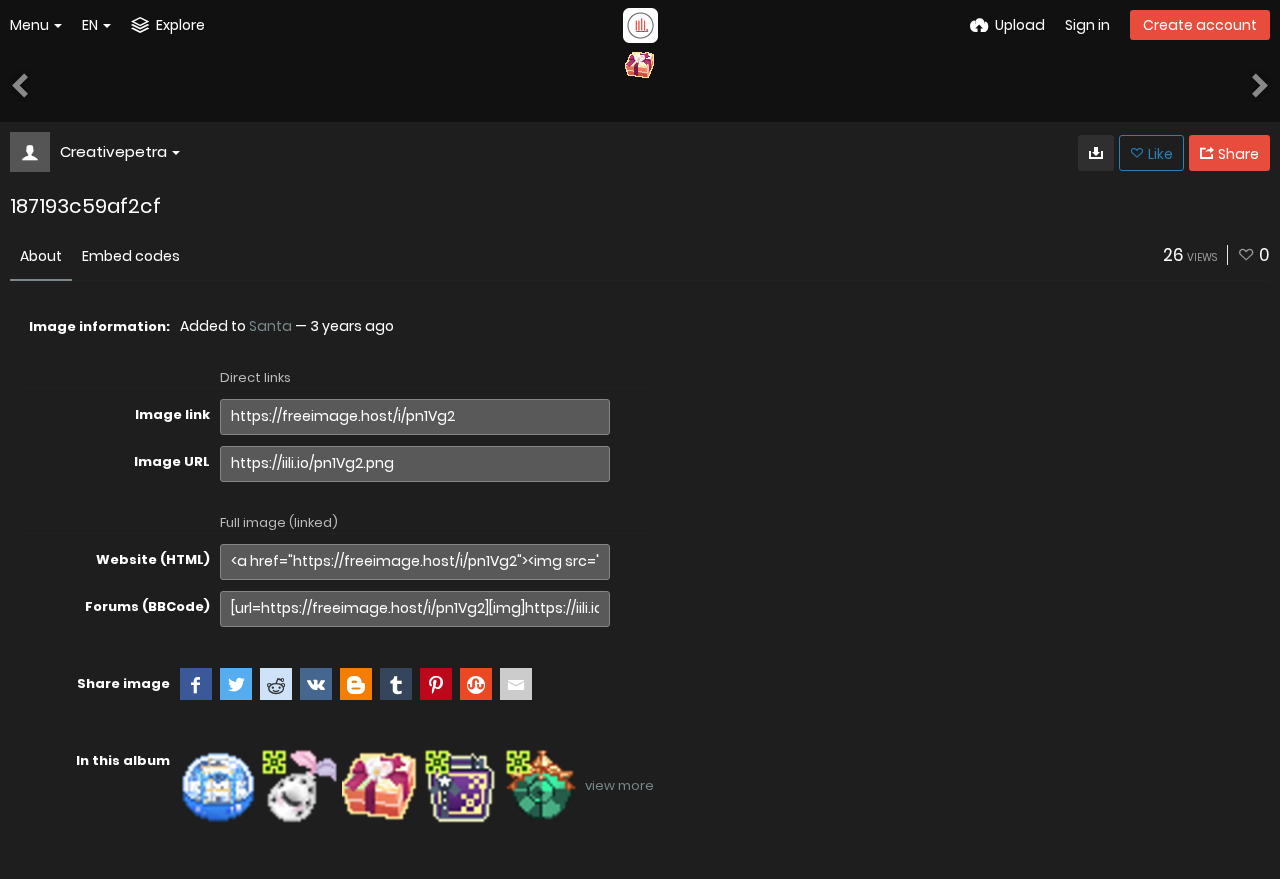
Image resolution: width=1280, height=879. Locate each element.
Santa (270, 326)
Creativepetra (113, 151)
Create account (1200, 25)
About (41, 256)
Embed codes (131, 256)
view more (619, 785)
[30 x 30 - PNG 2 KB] (1096, 153)
